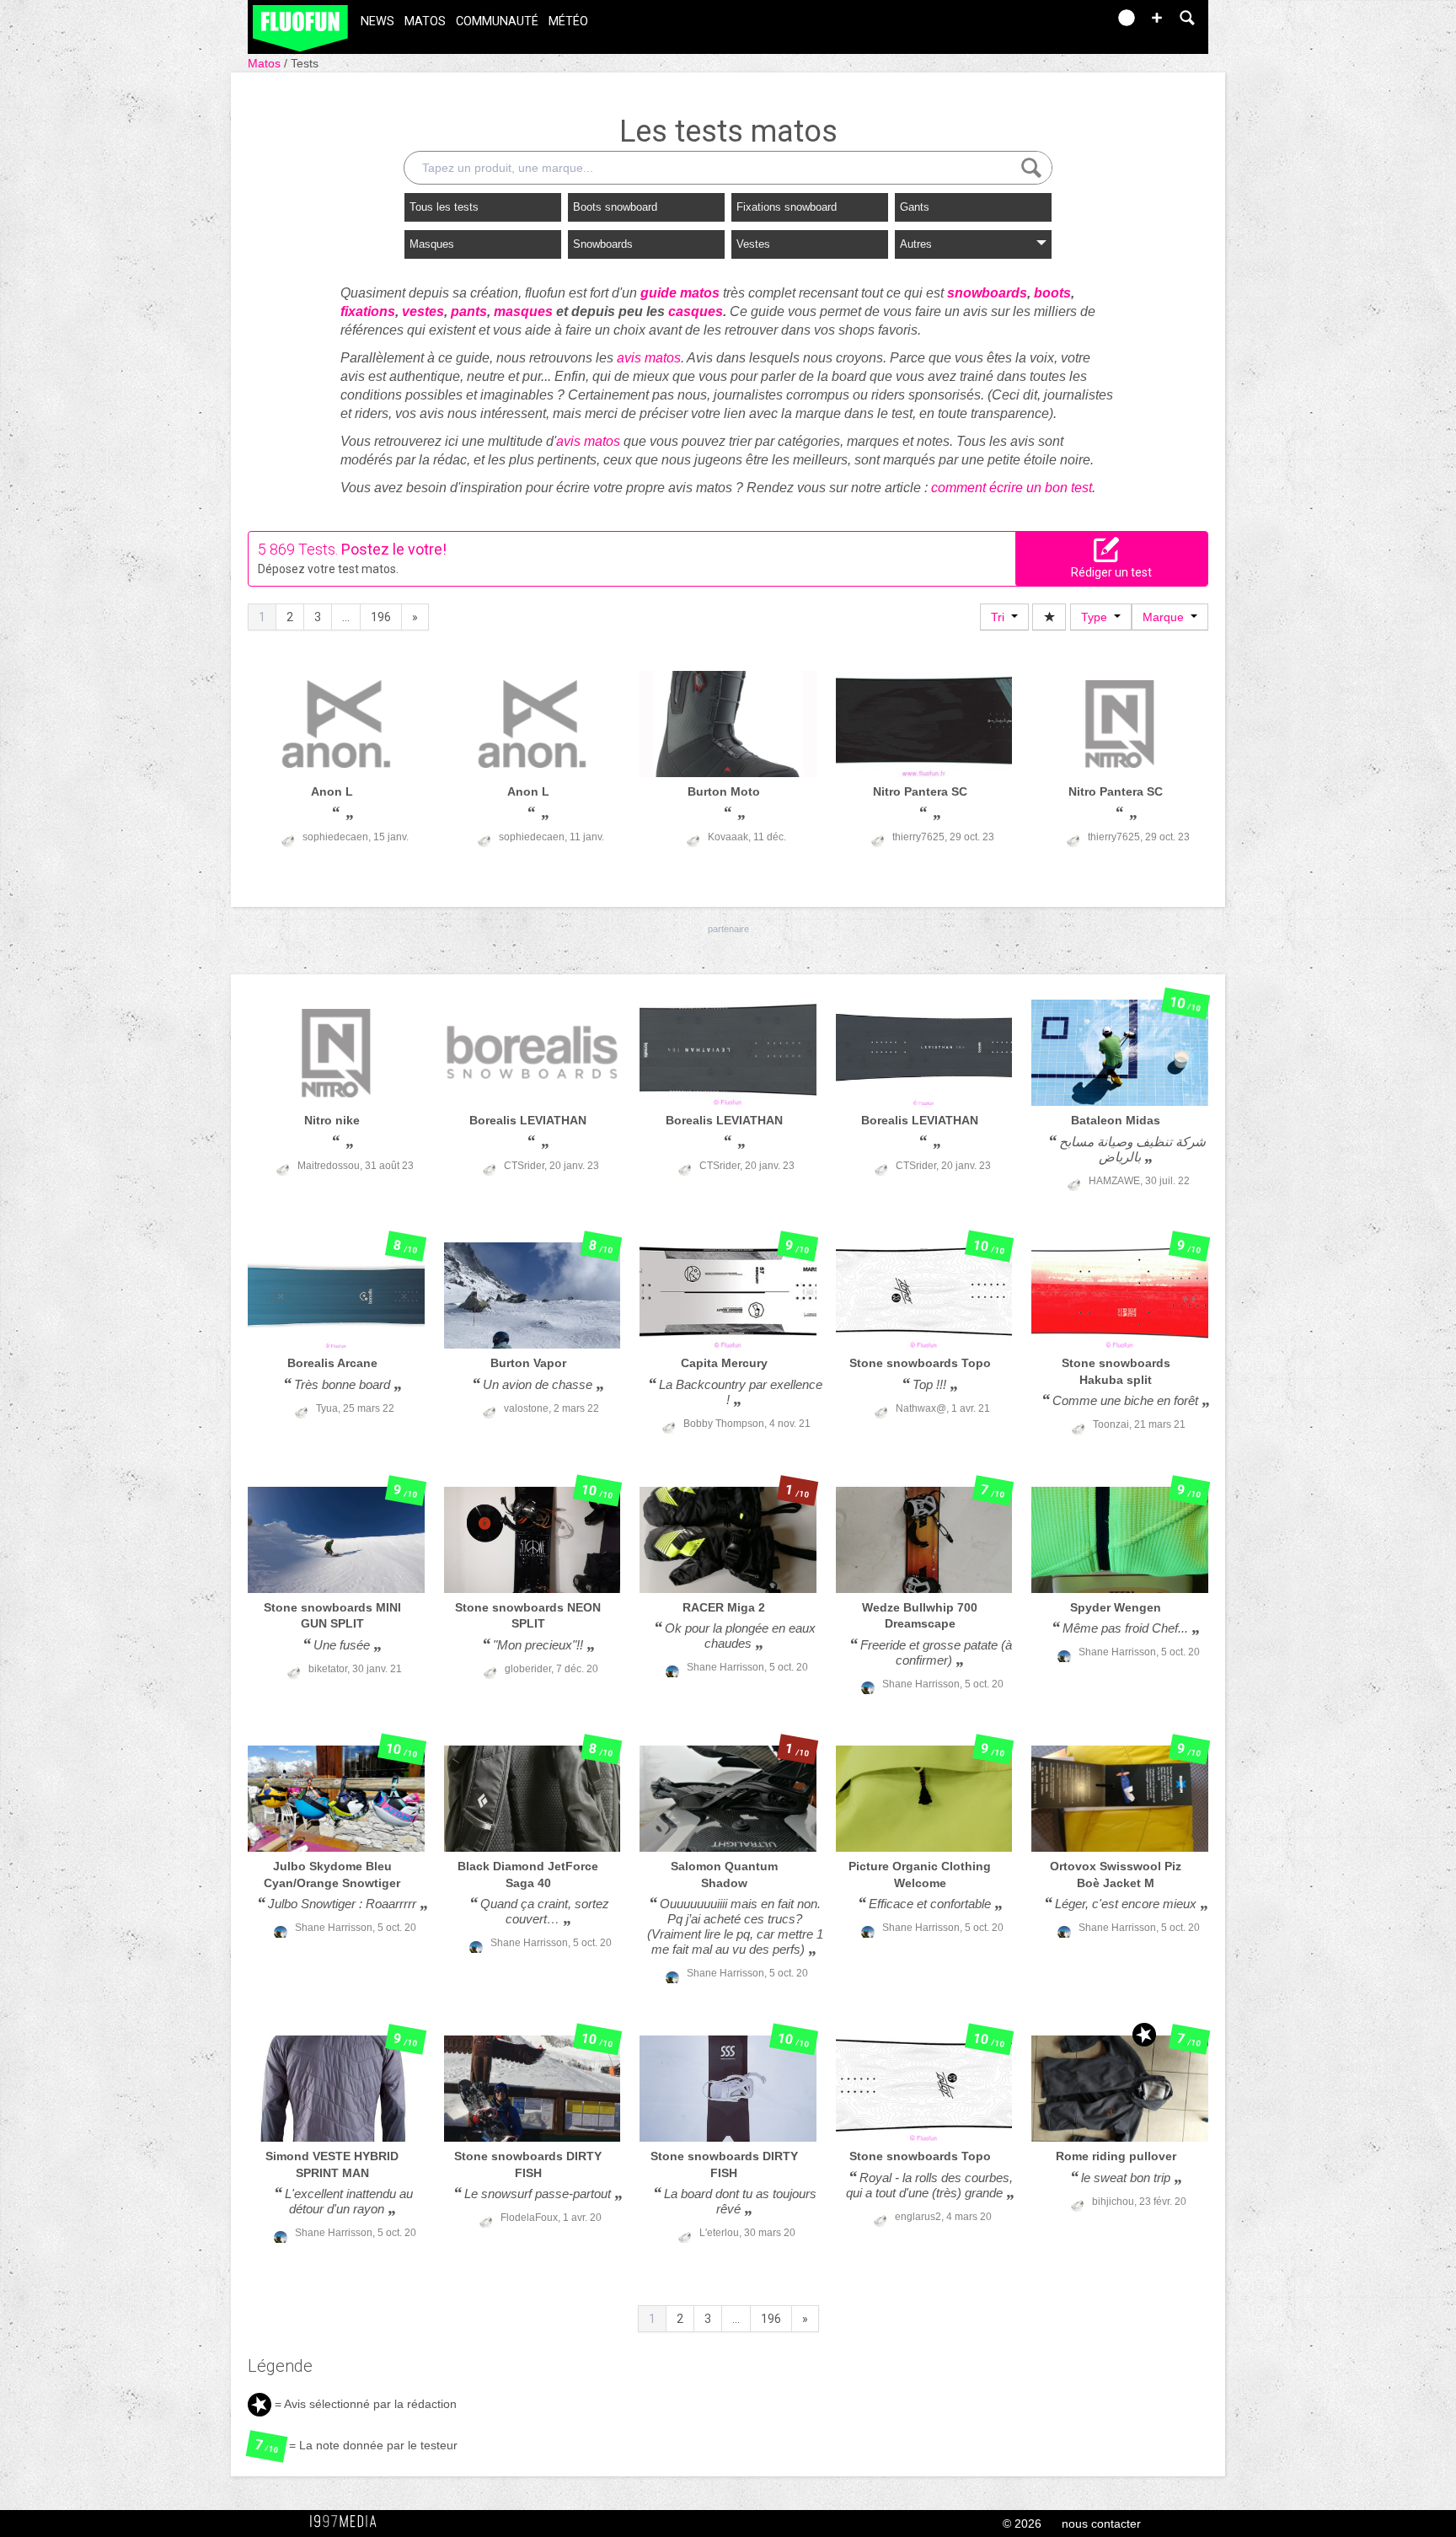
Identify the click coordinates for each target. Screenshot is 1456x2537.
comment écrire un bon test (1012, 488)
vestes (423, 311)
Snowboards (603, 244)
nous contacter (1101, 2524)
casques (696, 311)
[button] (1157, 18)
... (346, 617)
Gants (915, 207)
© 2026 (1022, 2524)
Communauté (497, 21)
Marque (1167, 617)
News (377, 21)
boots (1052, 293)
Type (1097, 617)
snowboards (987, 293)
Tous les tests (444, 207)
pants (469, 311)
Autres (916, 244)
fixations (368, 311)
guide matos (680, 293)
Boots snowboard (615, 207)
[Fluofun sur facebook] (1058, 23)
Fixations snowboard (787, 207)
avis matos (649, 358)
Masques (432, 244)
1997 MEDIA (348, 2522)
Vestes (753, 244)
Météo (568, 21)
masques (523, 311)
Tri (1001, 617)
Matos (425, 21)
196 (381, 617)
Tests (305, 63)
